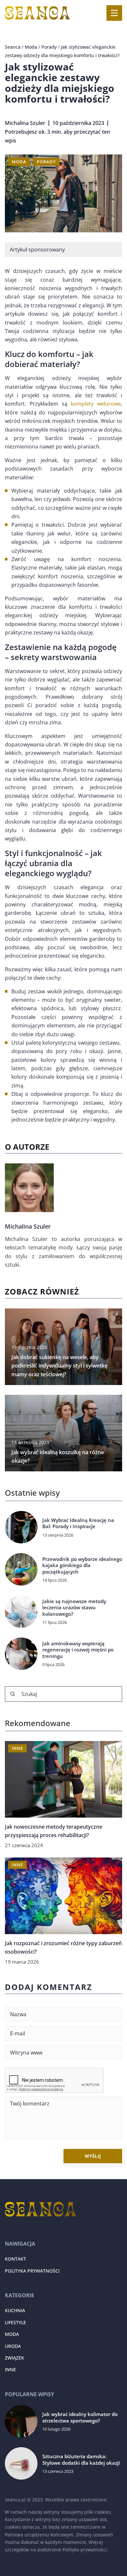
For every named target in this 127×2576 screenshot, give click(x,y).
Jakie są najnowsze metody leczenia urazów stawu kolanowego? (74, 1608)
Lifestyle (15, 2322)
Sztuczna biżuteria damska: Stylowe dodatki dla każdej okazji (81, 2460)
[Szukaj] (13, 1694)
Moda (19, 162)
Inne (10, 2370)
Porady (46, 162)
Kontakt (15, 2259)
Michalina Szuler (25, 123)
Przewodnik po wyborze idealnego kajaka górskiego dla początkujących (82, 1565)
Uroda (13, 2346)
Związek (14, 2358)
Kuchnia (15, 2311)
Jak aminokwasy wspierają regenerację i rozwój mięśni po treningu (78, 1650)
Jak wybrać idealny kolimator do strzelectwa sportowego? (80, 2418)
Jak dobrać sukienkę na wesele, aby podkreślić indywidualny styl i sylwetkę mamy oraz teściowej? (59, 1366)
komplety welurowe (96, 404)
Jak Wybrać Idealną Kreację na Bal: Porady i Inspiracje (78, 1523)
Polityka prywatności (32, 2271)
